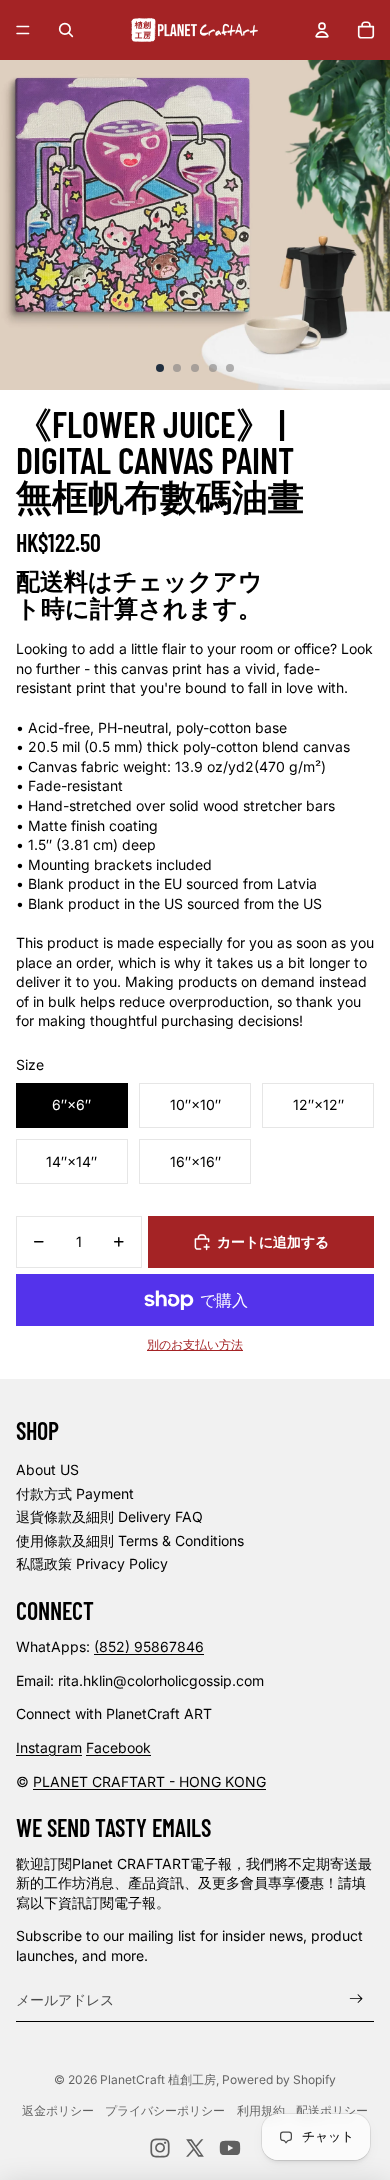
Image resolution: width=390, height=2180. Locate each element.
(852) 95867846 (149, 1646)
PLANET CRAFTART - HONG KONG (149, 1781)
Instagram (49, 1747)
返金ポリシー (58, 2110)
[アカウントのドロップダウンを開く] (322, 30)
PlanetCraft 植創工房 (158, 2079)
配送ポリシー (332, 2110)
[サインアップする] (356, 1999)
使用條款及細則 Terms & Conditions (130, 1540)
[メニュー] (23, 30)
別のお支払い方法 (195, 1345)
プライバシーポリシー (165, 2110)
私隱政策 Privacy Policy (92, 1563)
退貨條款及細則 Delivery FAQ (109, 1516)
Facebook (118, 1747)
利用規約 (261, 2110)
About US (47, 1469)
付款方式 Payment (75, 1493)
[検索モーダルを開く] (66, 30)
